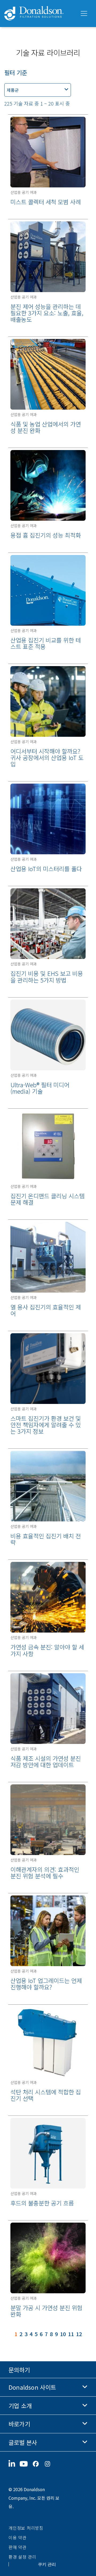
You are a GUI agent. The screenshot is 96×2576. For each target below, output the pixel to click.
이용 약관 (18, 2537)
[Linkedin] (14, 2464)
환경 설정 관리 (22, 2557)
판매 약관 (18, 2547)
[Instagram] (50, 2464)
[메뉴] (83, 14)
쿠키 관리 (47, 2564)
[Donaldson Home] (40, 14)
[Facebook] (38, 2464)
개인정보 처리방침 (26, 2528)
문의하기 (19, 2370)
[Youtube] (26, 2464)
